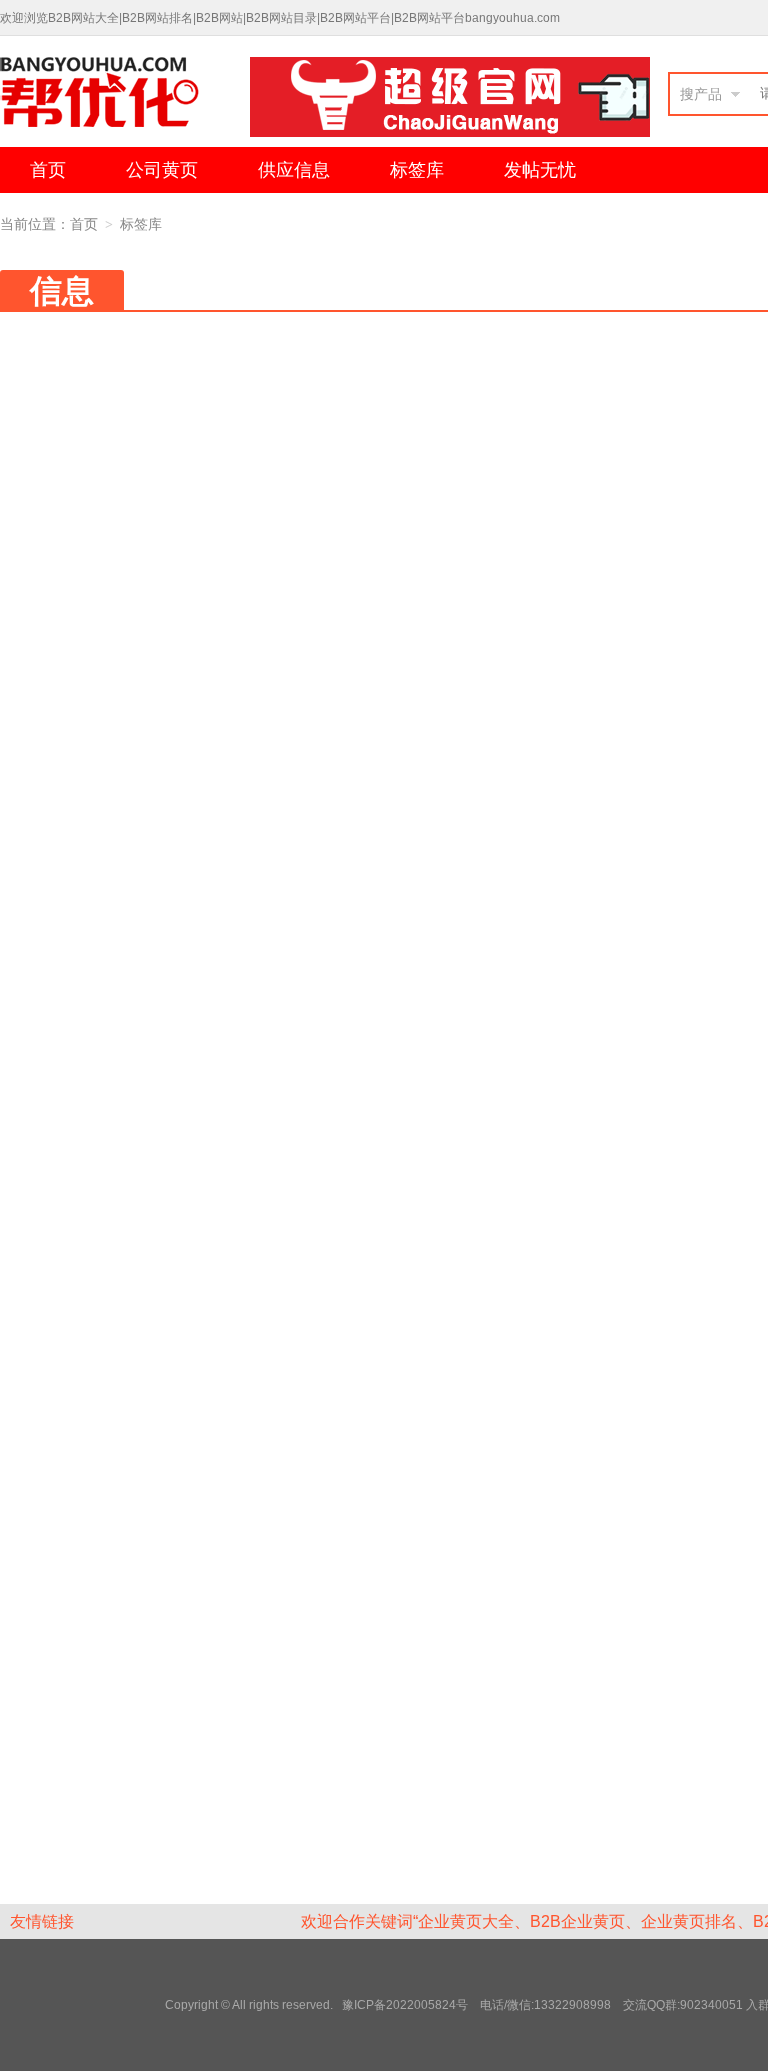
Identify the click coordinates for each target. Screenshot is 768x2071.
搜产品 (701, 94)
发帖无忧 (540, 170)
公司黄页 (162, 170)
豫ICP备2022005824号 (406, 2005)
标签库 (417, 170)
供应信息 (294, 170)
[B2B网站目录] (125, 97)
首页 (48, 170)
